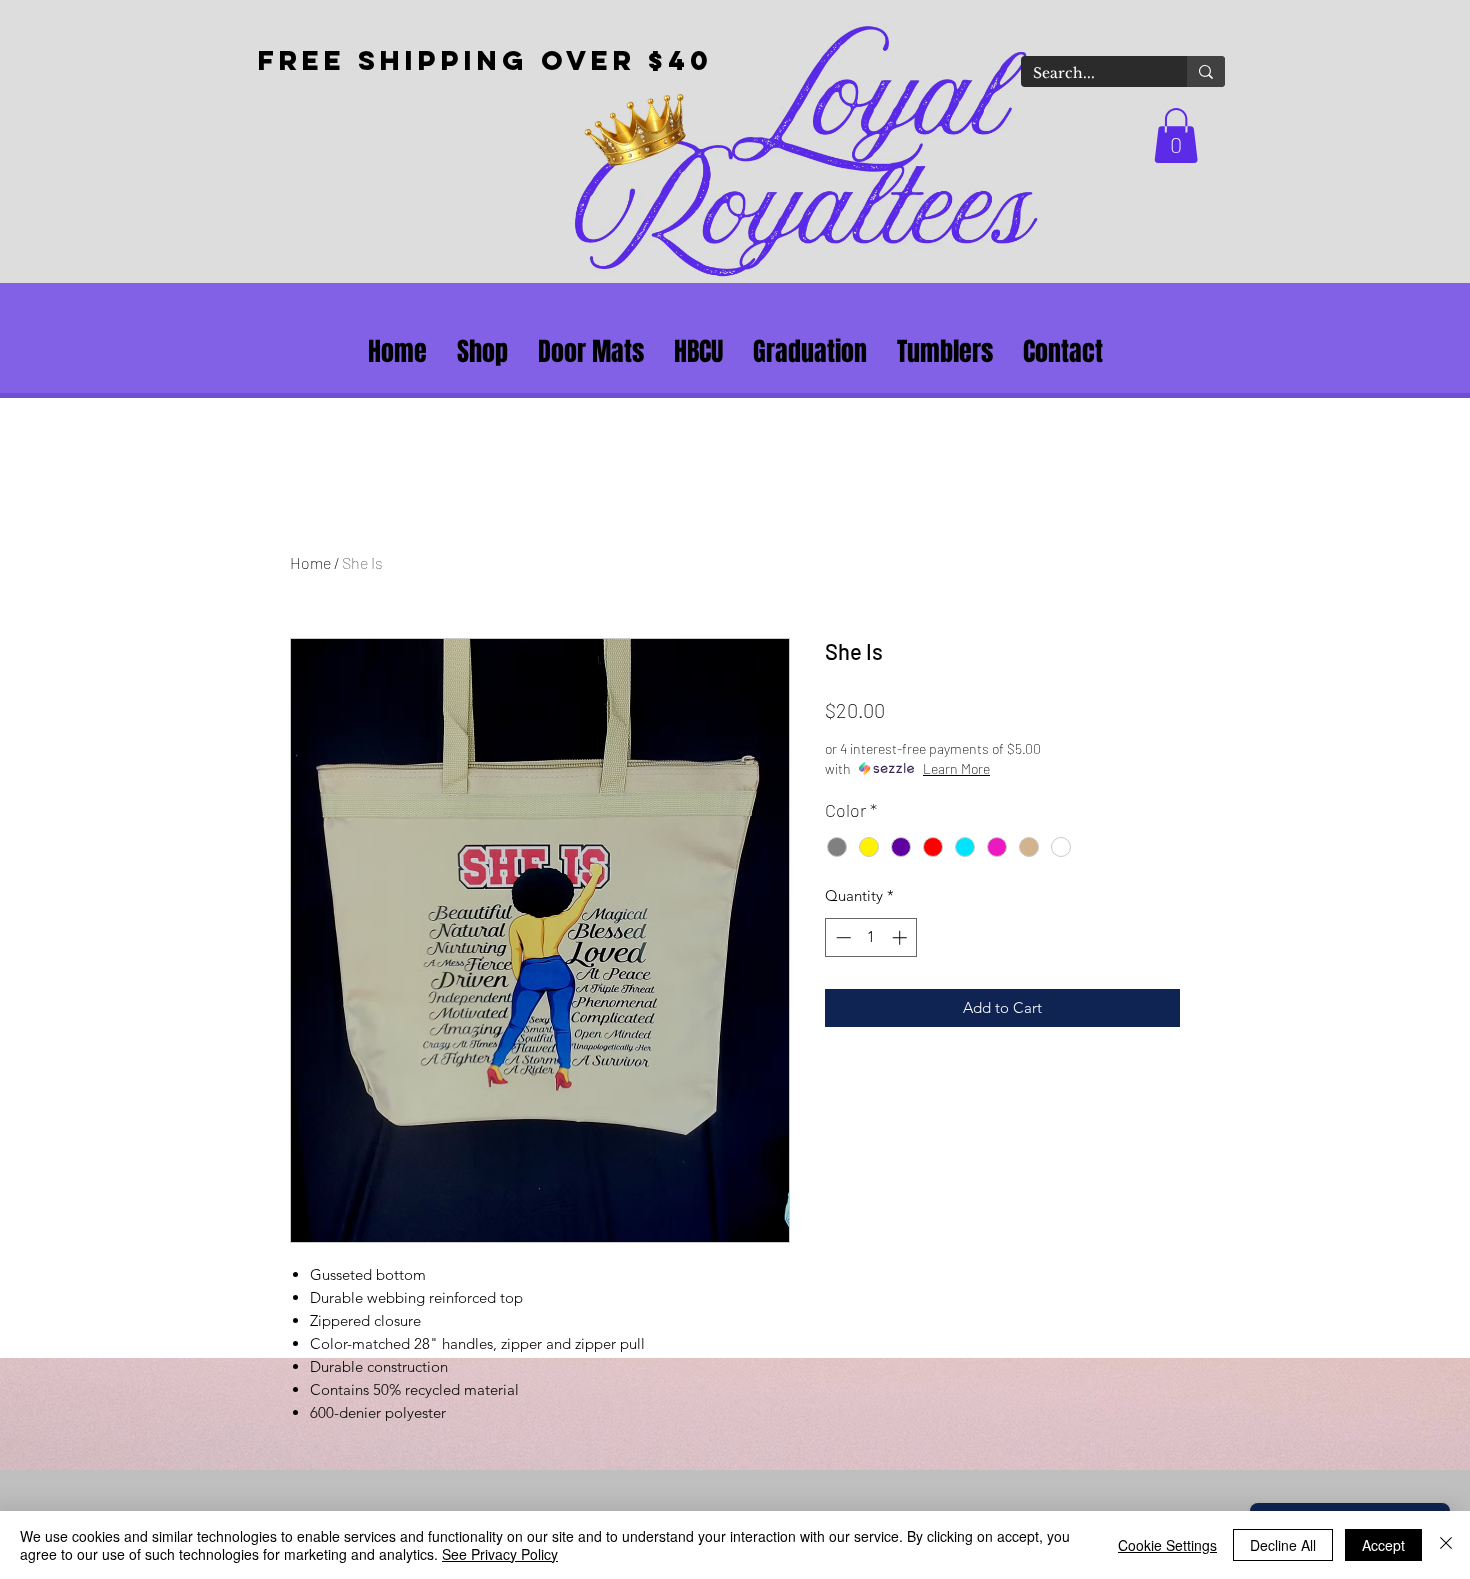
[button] (1176, 135)
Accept (1383, 1545)
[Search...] (1206, 71)
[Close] (1446, 1545)
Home (310, 562)
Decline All (1283, 1545)
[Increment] (901, 937)
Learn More (956, 768)
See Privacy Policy (500, 1554)
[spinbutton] (871, 937)
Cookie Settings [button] (1167, 1545)
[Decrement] (841, 937)
